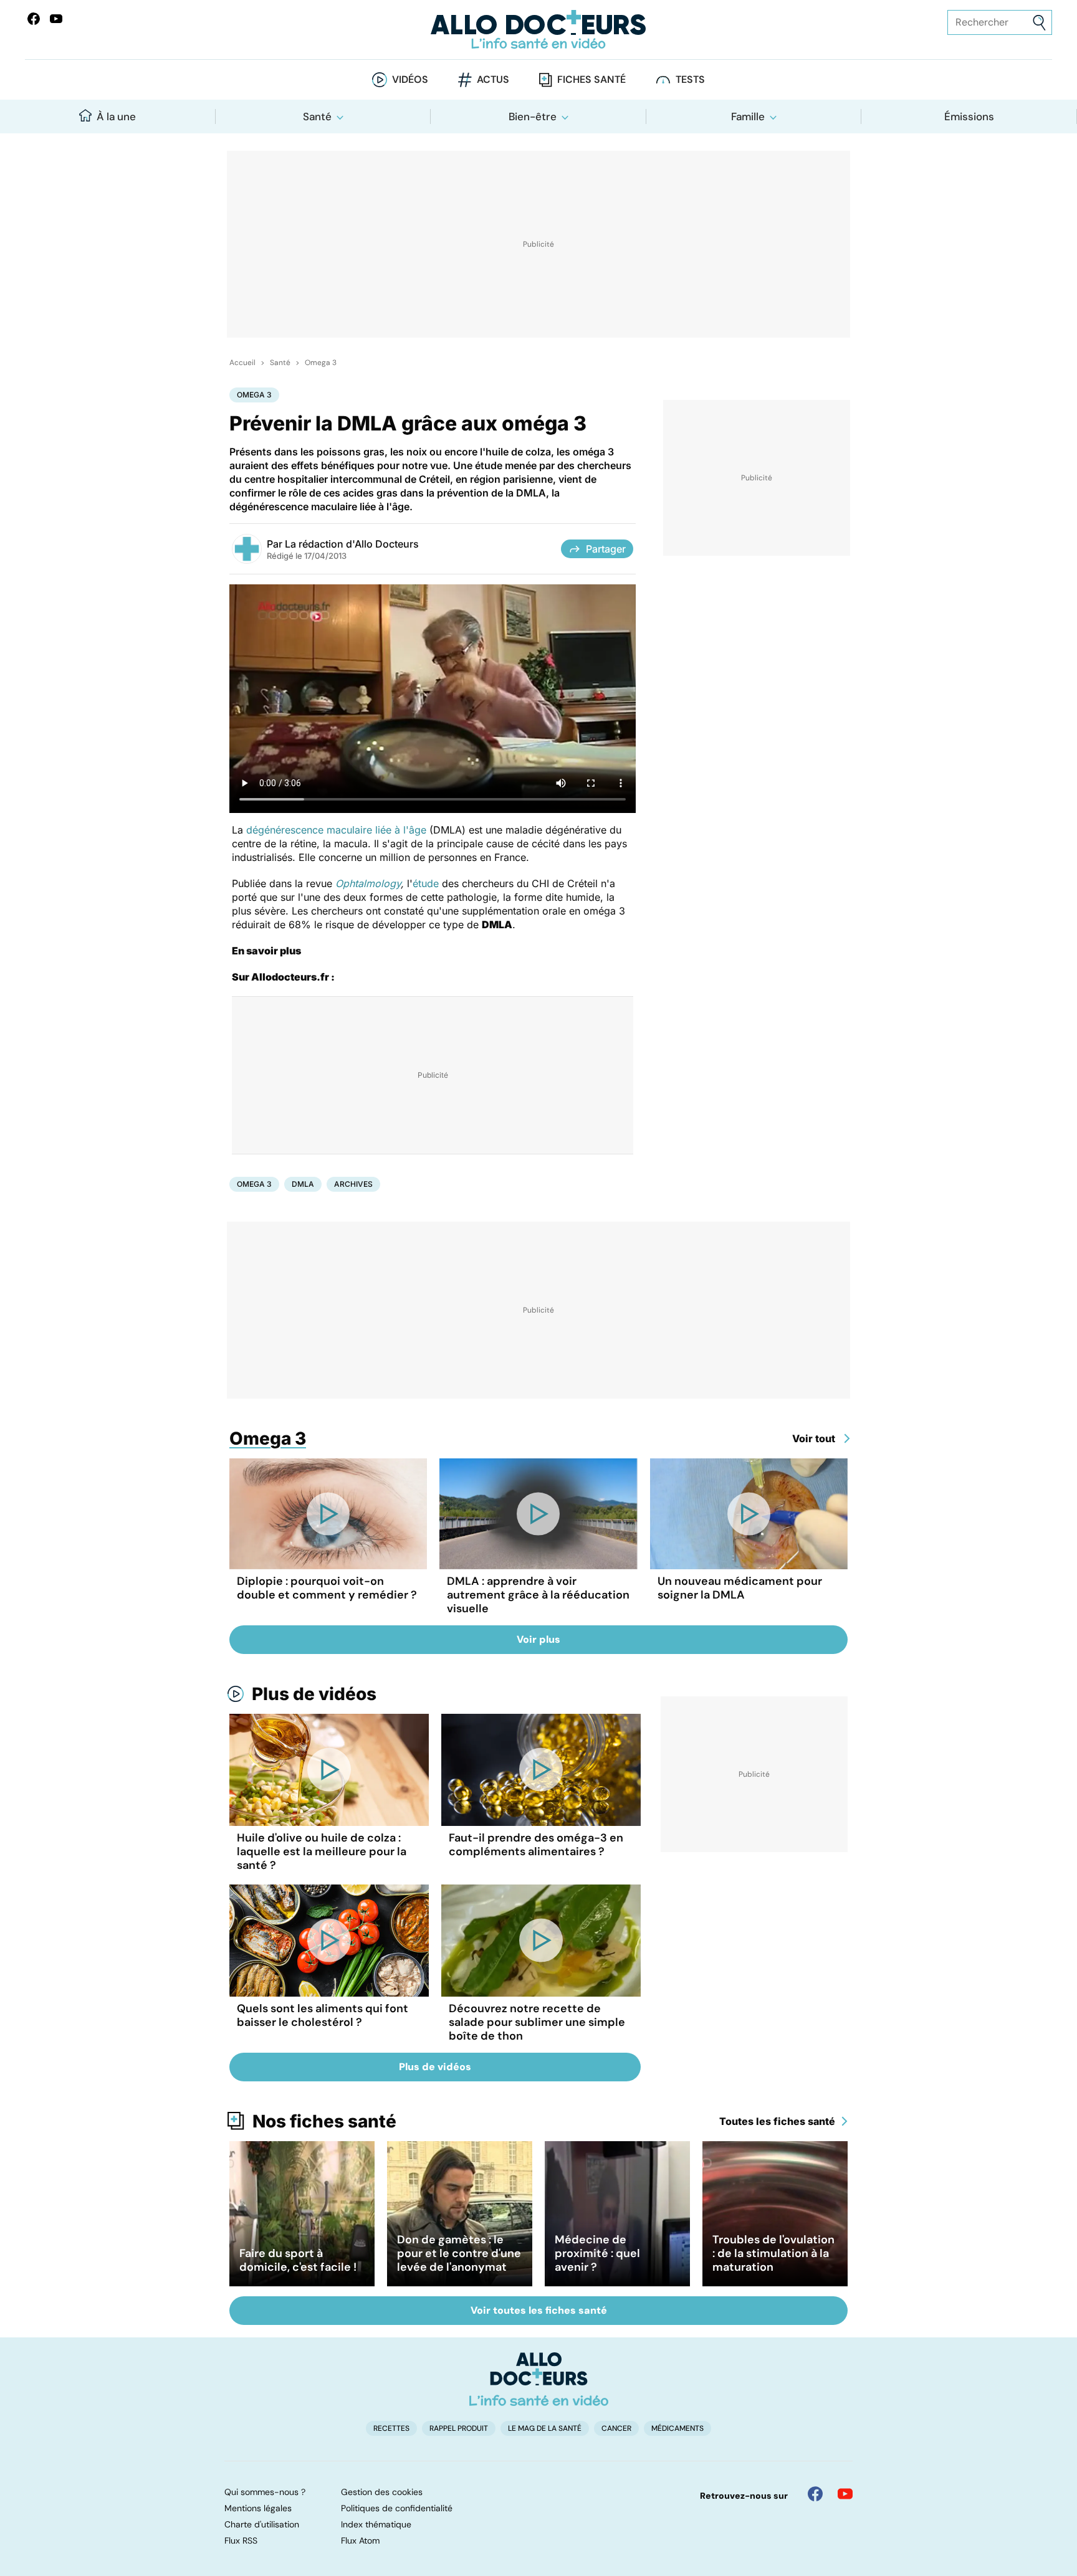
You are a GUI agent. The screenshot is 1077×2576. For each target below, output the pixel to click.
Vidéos (410, 79)
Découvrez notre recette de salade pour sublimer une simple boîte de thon (537, 2022)
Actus (493, 79)
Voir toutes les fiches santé (539, 2310)
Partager (606, 549)
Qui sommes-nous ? (265, 2492)
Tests (690, 79)
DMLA (303, 1184)
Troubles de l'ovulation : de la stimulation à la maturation (773, 2253)
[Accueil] (539, 2379)
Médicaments (677, 2428)
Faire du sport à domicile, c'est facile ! (298, 2260)
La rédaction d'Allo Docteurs (352, 544)
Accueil (242, 363)
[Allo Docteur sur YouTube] (845, 2494)
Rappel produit (459, 2428)
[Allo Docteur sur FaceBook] (34, 19)
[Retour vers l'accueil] (538, 30)
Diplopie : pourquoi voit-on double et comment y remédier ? (327, 1588)
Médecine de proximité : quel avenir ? (597, 2253)
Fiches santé (591, 79)
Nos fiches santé (324, 2121)
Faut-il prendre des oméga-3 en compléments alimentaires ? (536, 1845)
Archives (353, 1184)
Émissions (969, 116)
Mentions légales (258, 2508)
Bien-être (533, 116)
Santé (317, 116)
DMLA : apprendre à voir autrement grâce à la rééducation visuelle (538, 1595)
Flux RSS (241, 2540)
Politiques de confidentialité (397, 2508)
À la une (116, 116)
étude (426, 883)
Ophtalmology (368, 883)
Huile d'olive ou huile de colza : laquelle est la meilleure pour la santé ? (322, 1851)
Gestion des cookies (382, 2492)
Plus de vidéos (314, 1694)
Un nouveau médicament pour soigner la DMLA (740, 1588)
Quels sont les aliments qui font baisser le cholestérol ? (323, 2015)
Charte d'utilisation (262, 2524)
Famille (748, 116)
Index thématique (376, 2524)
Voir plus (538, 1639)
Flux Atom (360, 2540)
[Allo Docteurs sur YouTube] (56, 19)
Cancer (616, 2428)
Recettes (391, 2428)
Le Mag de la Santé (545, 2428)
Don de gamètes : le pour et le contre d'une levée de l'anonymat (459, 2253)
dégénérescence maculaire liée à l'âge (336, 830)
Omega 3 (321, 363)
